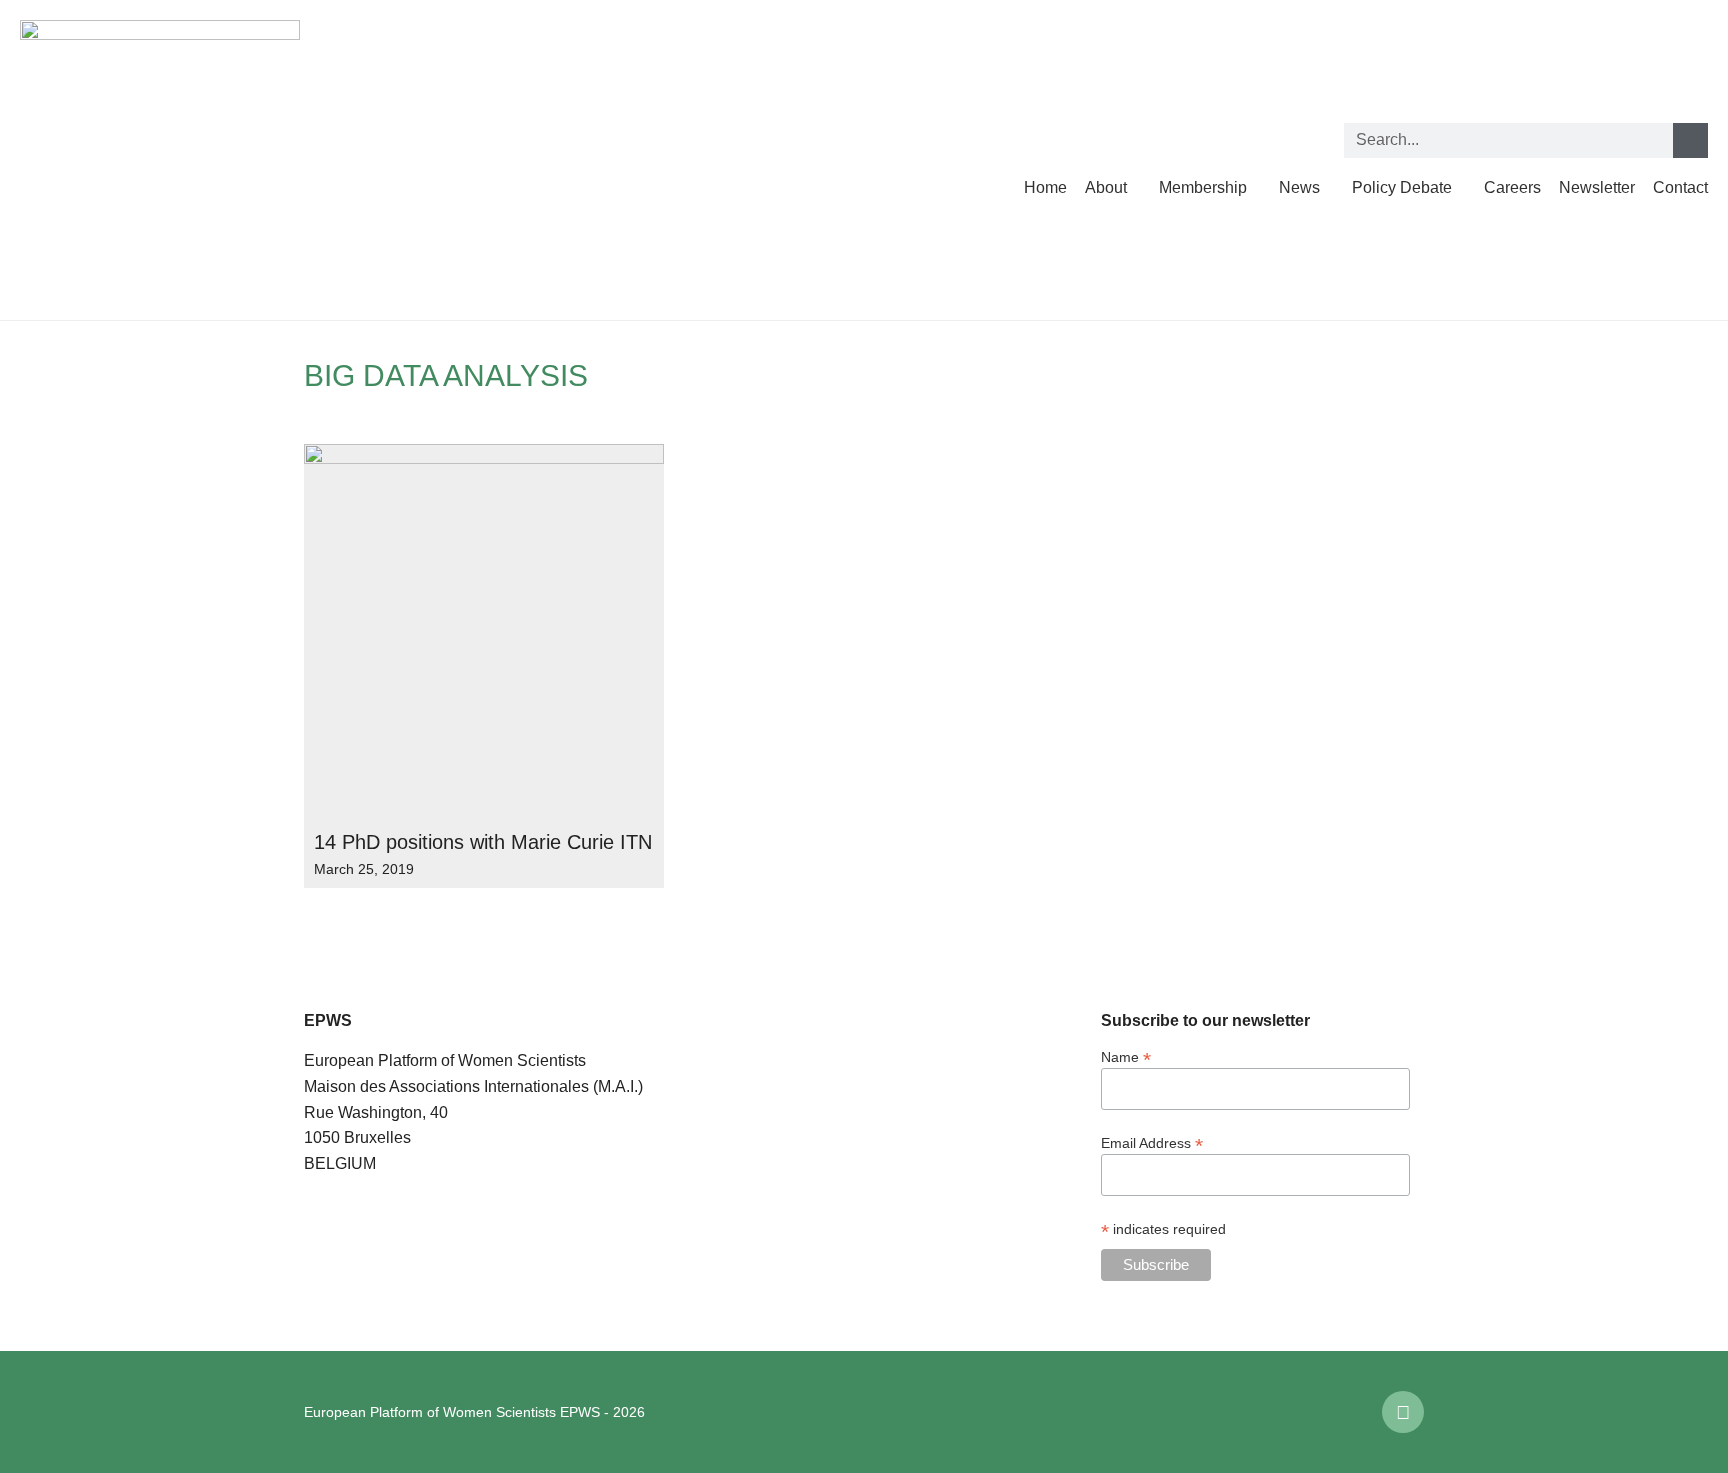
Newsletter (1597, 187)
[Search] (1690, 140)
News (1299, 187)
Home (1045, 187)
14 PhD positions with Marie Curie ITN (483, 842)
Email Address (1152, 1142)
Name (1126, 1056)
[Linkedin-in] (1403, 1412)
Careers (1512, 187)
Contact (1680, 187)
